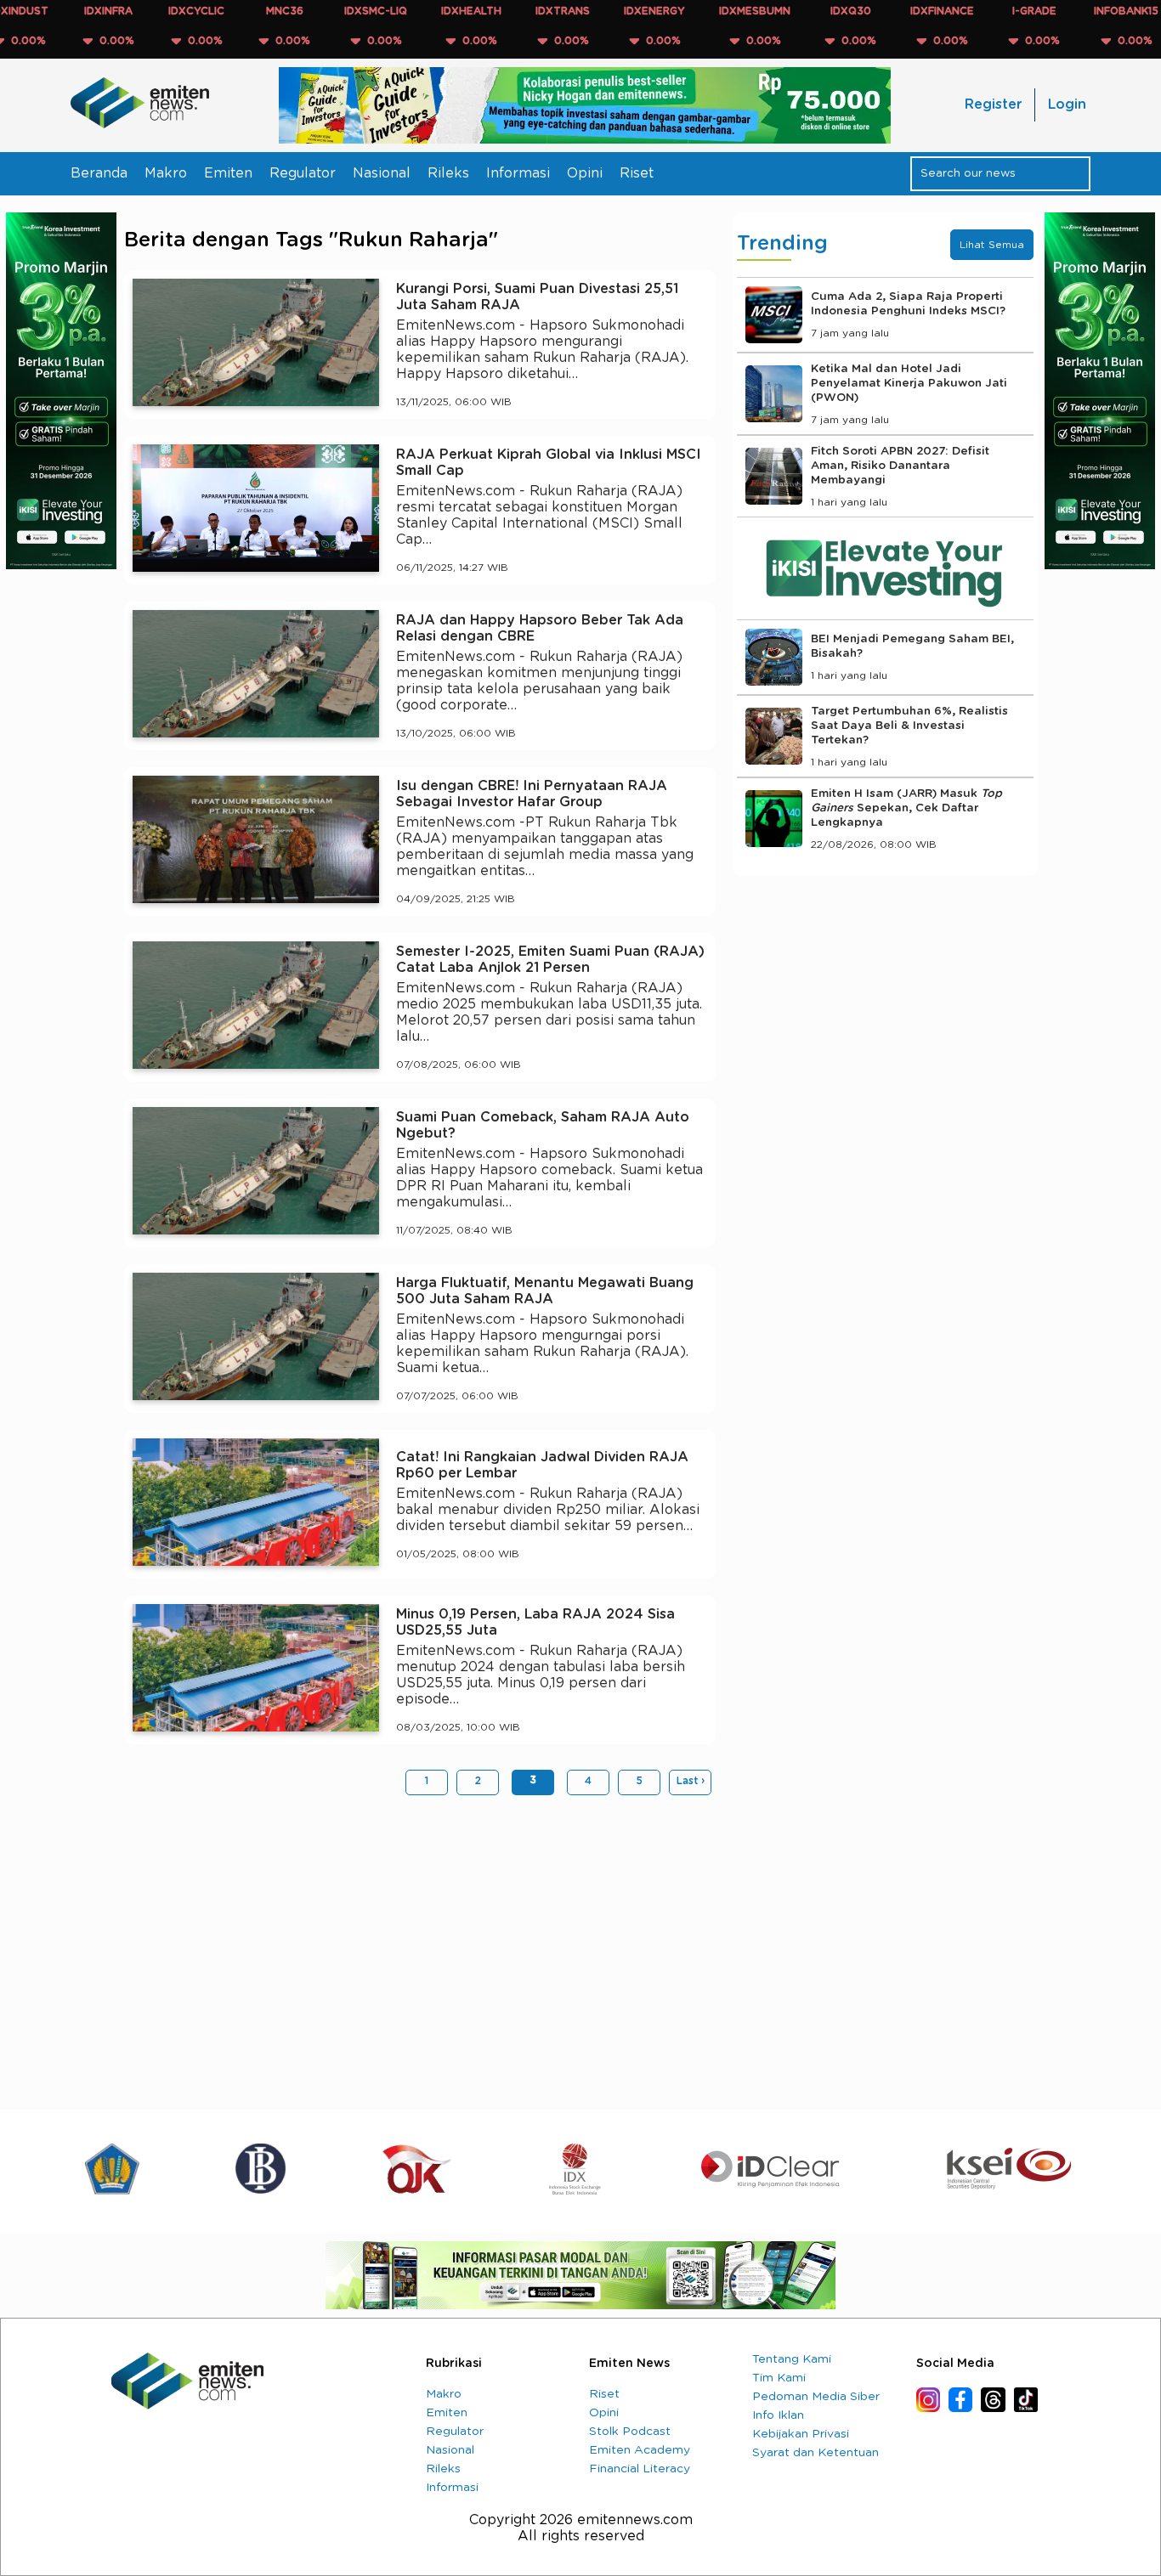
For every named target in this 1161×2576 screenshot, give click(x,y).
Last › (691, 1781)
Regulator (303, 173)
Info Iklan (778, 2415)
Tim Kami (779, 2378)
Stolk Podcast (630, 2432)
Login (1067, 105)
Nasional (382, 173)
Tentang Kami (792, 2359)
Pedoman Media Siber (816, 2397)
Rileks (448, 173)
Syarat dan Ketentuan (816, 2453)
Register (993, 105)
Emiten (228, 173)
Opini (585, 173)
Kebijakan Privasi (801, 2434)
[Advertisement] (420, 1940)
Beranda (99, 173)
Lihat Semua (992, 245)
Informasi (518, 173)
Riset (637, 173)
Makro (166, 173)
